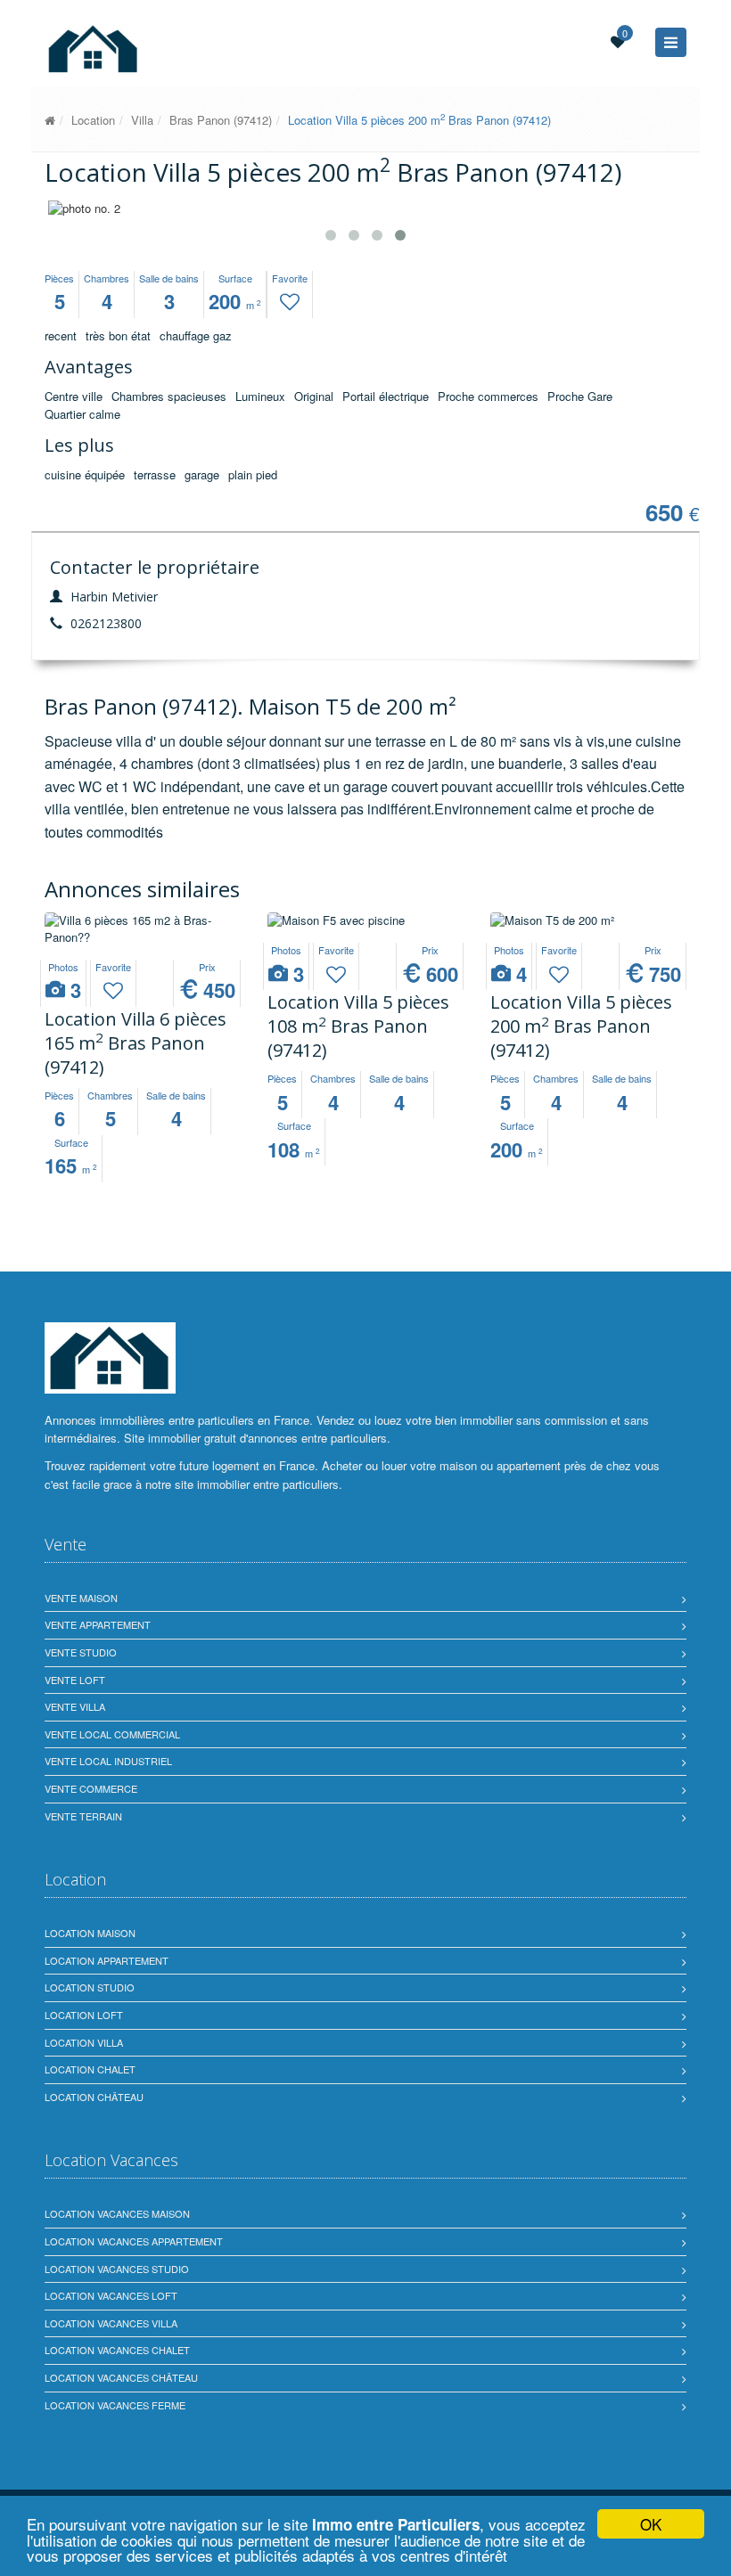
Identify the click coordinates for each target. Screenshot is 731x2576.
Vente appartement (98, 1624)
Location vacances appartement (134, 2241)
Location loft (84, 2015)
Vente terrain (83, 1816)
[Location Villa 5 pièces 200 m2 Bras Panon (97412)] (588, 921)
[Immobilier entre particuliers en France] (110, 1358)
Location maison (90, 1933)
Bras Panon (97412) (221, 120)
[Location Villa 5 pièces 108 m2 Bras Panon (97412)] (365, 921)
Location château (94, 2097)
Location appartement (107, 1960)
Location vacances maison (117, 2213)
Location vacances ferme (115, 2405)
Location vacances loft (111, 2295)
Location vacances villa (111, 2323)
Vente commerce (91, 1788)
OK (651, 2524)
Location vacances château (121, 2377)
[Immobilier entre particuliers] (50, 120)
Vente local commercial (112, 1734)
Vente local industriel (108, 1761)
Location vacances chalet (117, 2350)
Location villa (84, 2042)
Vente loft (75, 1680)
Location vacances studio (117, 2269)
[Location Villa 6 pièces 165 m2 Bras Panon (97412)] (143, 929)
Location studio (90, 1987)
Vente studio (81, 1652)
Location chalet (90, 2069)
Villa (142, 120)
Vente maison (81, 1598)
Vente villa (75, 1706)
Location (93, 120)
